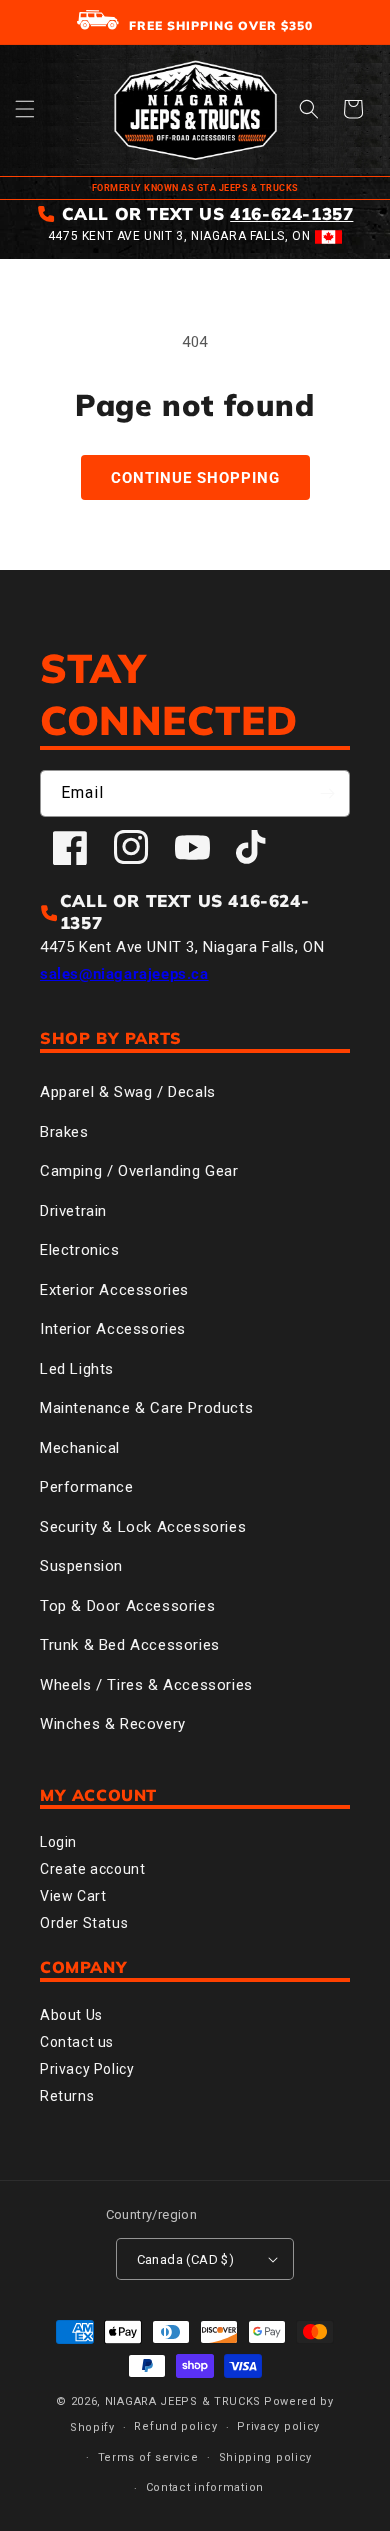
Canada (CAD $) (186, 2259)
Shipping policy (266, 2457)
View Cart (73, 1896)
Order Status (84, 1923)
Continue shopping (195, 478)
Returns (67, 2096)
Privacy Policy (87, 2069)
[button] (25, 109)
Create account (92, 1869)
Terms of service (148, 2457)
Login (58, 1842)
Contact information (205, 2487)
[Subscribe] (327, 793)
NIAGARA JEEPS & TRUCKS (183, 2401)
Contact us (77, 2042)
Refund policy (175, 2426)
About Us (71, 2015)
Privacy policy (278, 2426)
